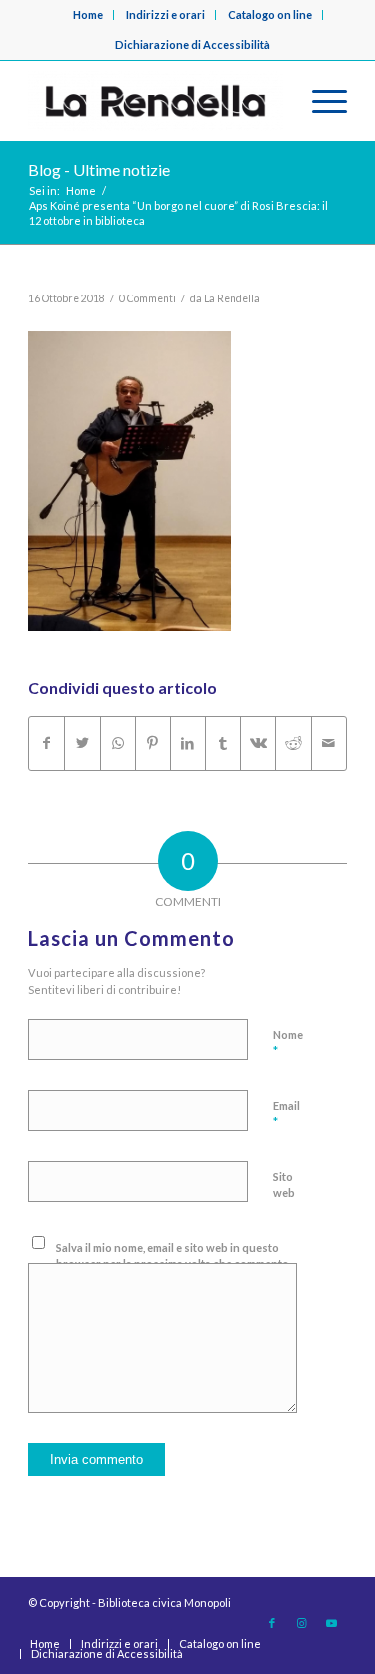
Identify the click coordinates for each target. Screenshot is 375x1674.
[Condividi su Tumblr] (223, 743)
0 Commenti (147, 298)
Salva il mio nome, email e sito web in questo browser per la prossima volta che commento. (173, 1256)
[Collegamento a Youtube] (332, 1623)
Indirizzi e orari (165, 14)
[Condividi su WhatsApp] (118, 743)
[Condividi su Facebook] (46, 743)
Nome (288, 1044)
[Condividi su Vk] (258, 743)
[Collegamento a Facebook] (272, 1623)
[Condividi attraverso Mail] (329, 743)
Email (286, 1115)
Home (88, 14)
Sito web (284, 1185)
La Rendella (232, 298)
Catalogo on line (270, 14)
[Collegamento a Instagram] (302, 1623)
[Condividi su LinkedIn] (188, 743)
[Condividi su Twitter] (82, 743)
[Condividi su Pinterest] (153, 743)
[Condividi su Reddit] (293, 743)
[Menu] (319, 101)
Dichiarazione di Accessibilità (192, 44)
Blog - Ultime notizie (99, 169)
